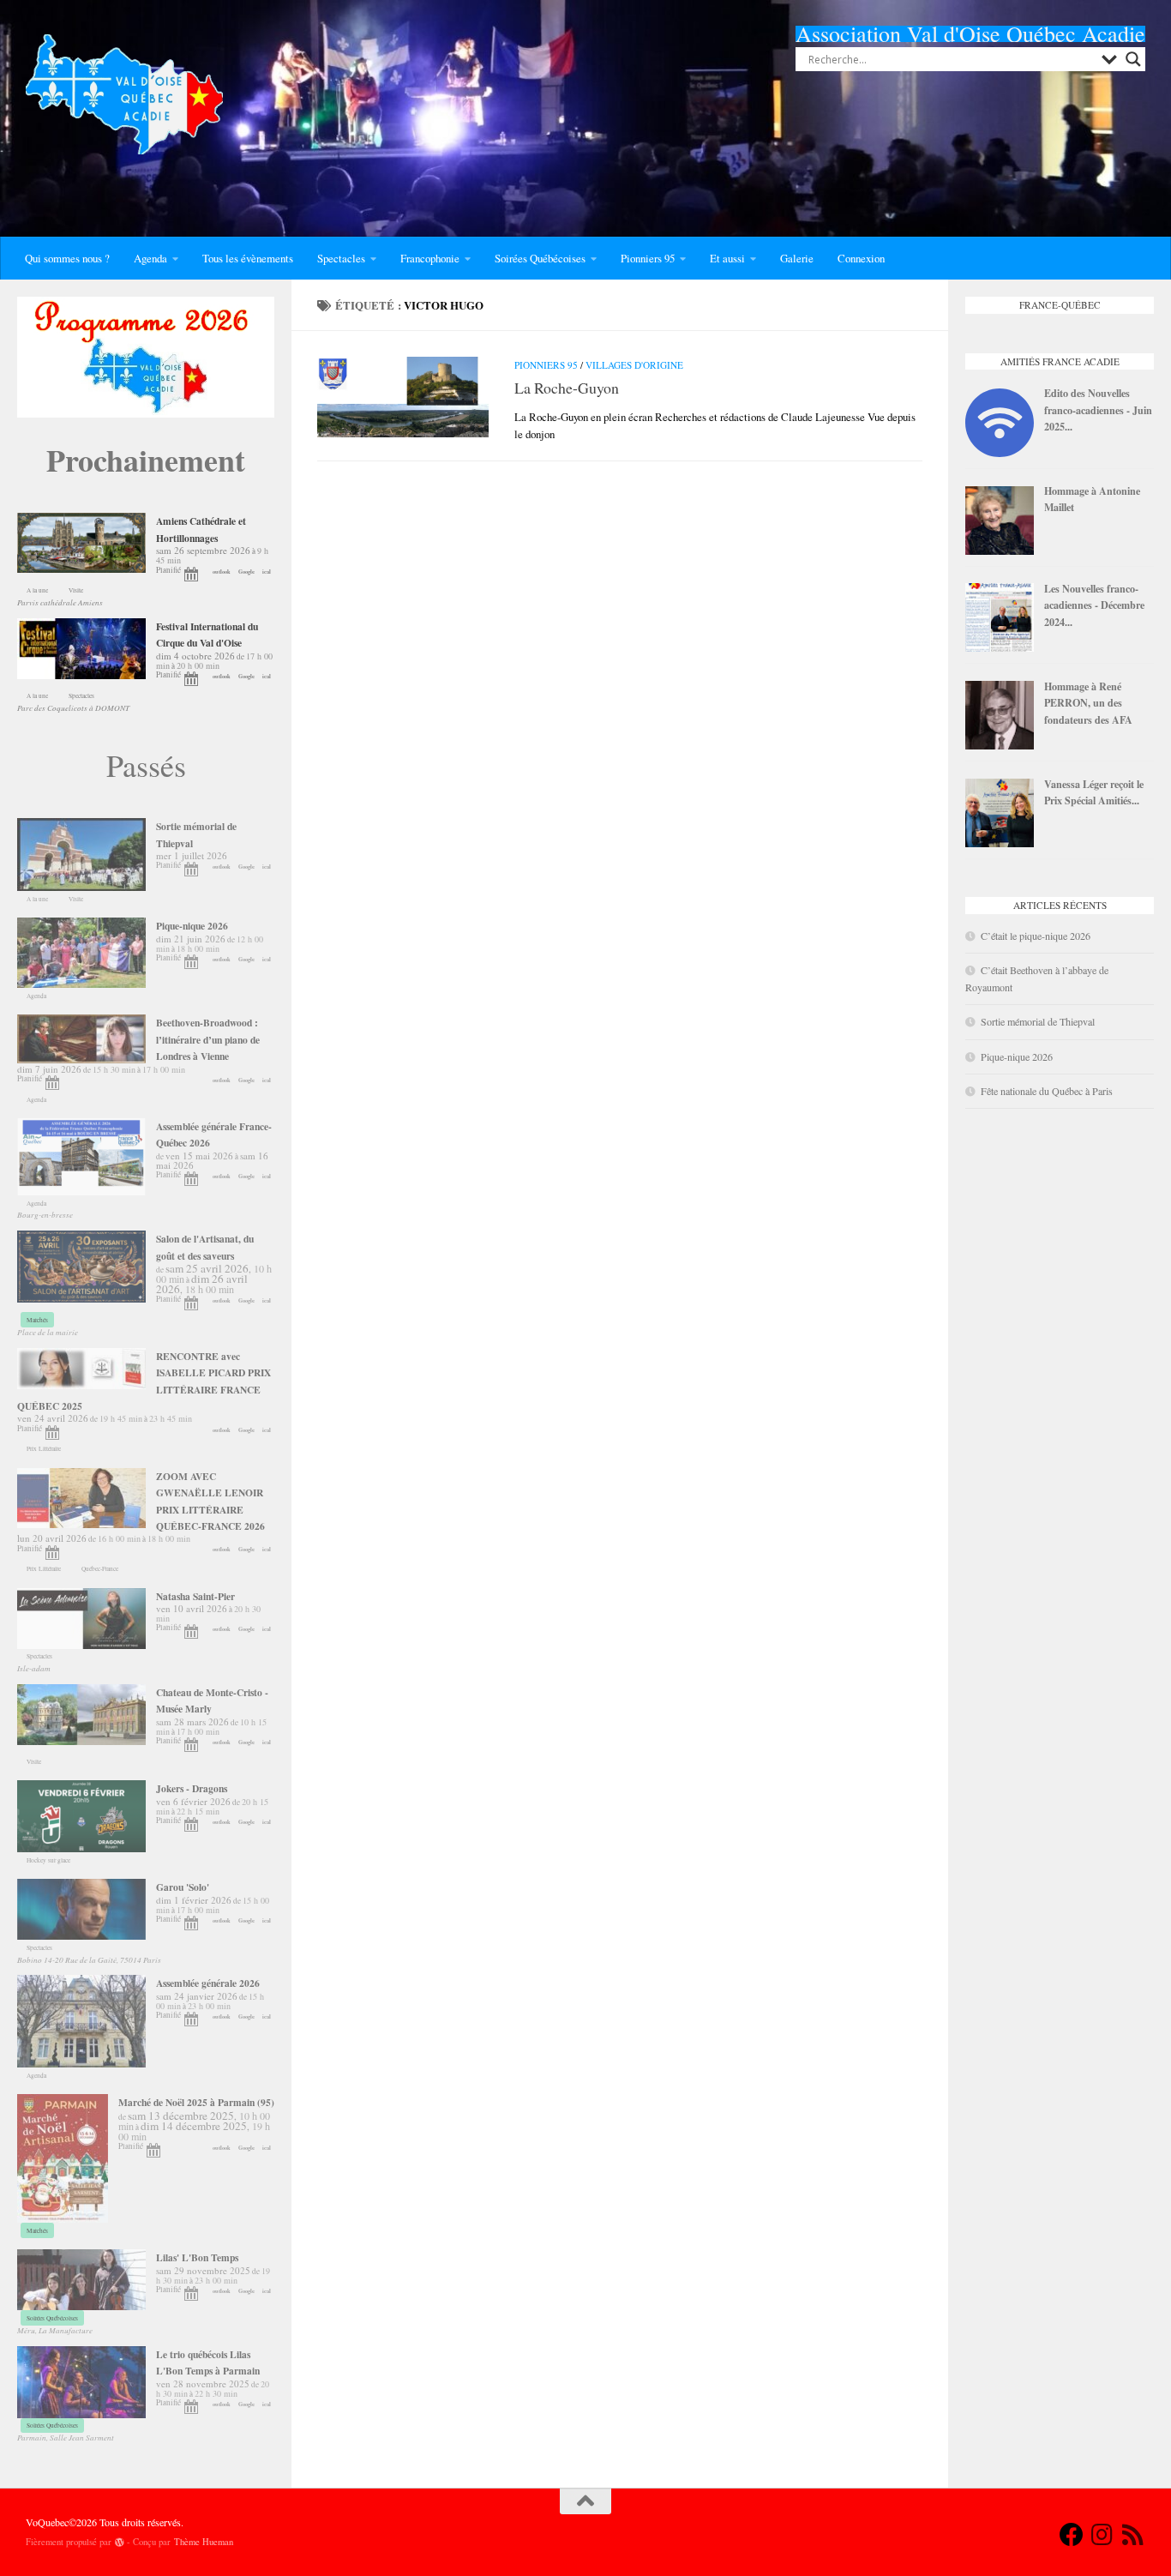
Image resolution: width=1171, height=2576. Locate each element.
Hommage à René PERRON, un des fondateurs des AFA (1088, 703)
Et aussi (727, 258)
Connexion (861, 258)
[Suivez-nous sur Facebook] (1072, 2535)
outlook (222, 572)
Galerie (797, 258)
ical (267, 572)
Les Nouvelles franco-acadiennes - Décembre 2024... (1094, 605)
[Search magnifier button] (1133, 59)
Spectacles (341, 258)
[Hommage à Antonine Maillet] (1000, 551)
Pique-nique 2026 (1017, 1056)
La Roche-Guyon (567, 388)
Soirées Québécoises (540, 258)
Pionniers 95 (648, 258)
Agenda (150, 258)
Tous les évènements (248, 258)
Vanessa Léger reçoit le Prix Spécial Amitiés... (1094, 792)
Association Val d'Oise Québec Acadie (970, 33)
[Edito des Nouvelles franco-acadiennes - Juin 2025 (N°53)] (1000, 453)
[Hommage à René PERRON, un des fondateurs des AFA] (1000, 745)
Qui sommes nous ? (67, 258)
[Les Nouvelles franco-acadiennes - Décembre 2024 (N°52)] (1000, 647)
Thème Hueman (204, 2542)
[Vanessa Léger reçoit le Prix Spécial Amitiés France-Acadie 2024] (1000, 843)
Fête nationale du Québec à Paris (1047, 1091)
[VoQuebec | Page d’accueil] (124, 94)
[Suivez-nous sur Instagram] (1102, 2535)
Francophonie (430, 258)
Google (246, 572)
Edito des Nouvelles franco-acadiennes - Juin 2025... (1098, 409)
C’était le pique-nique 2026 (1036, 936)
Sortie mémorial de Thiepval (1038, 1021)
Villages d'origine (634, 365)
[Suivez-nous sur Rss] (1133, 2535)
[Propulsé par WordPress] (120, 2542)
